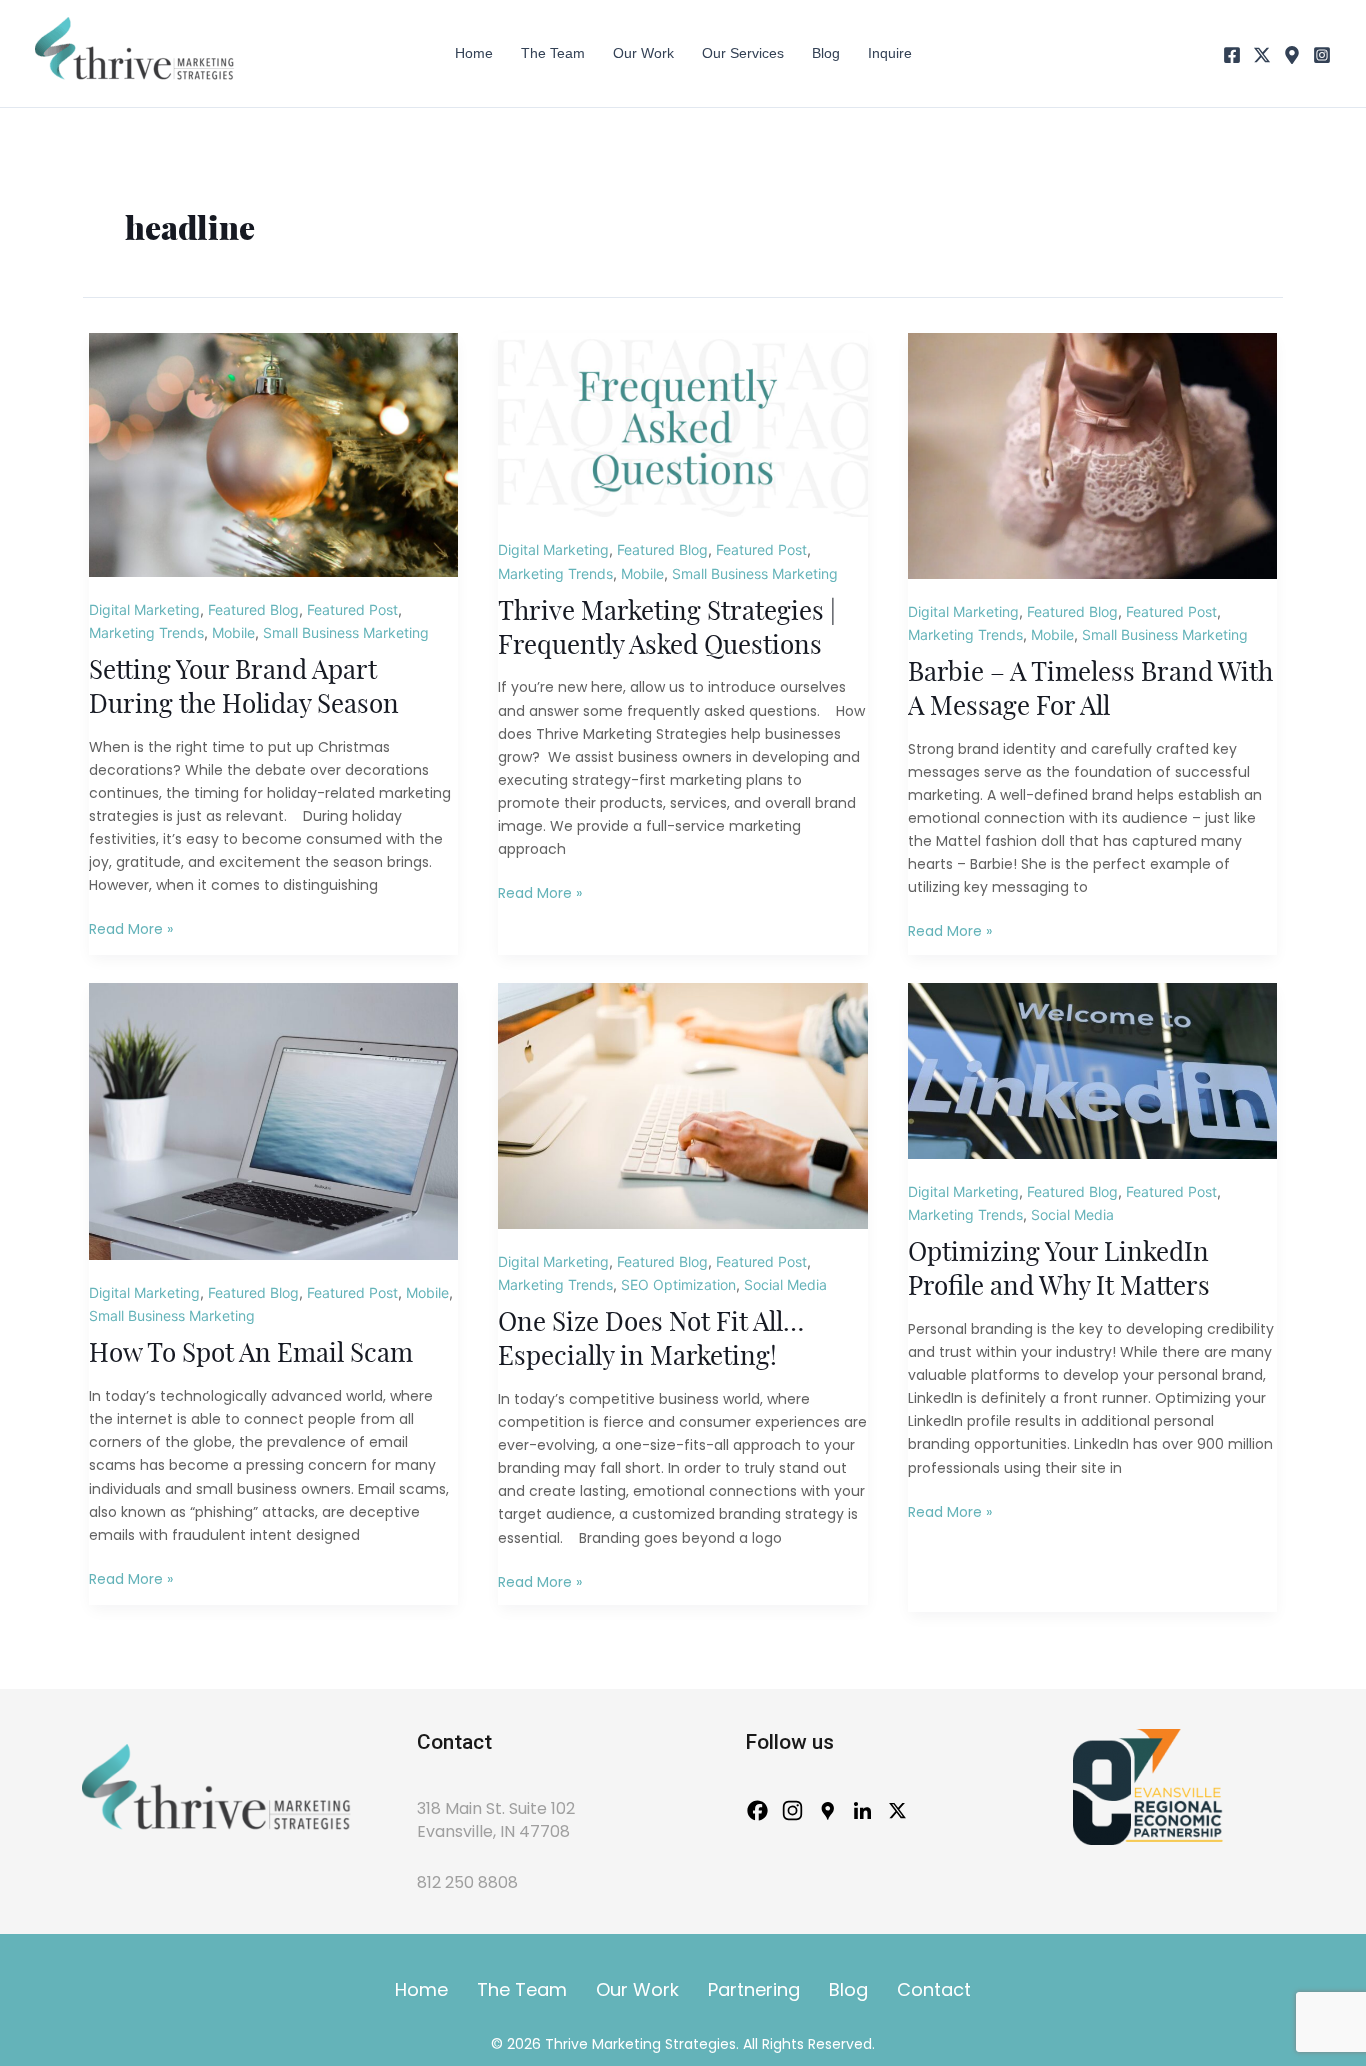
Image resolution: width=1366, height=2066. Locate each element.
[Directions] (1292, 55)
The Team (522, 1989)
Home (421, 1989)
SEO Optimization (678, 1284)
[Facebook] (1232, 55)
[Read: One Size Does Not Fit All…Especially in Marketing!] (682, 1104)
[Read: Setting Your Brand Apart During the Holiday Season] (273, 453)
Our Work (637, 1989)
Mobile (233, 632)
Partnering (754, 1989)
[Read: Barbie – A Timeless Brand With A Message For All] (1092, 454)
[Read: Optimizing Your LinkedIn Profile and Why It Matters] (1092, 1069)
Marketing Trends (146, 632)
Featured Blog (253, 609)
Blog (848, 1989)
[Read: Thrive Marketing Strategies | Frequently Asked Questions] (682, 423)
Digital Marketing (144, 609)
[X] (1262, 55)
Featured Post (352, 609)
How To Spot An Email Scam (251, 1354)
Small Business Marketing (346, 632)
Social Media (785, 1284)
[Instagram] (1322, 55)
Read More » (131, 929)
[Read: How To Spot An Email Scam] (273, 1119)
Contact (934, 1989)
